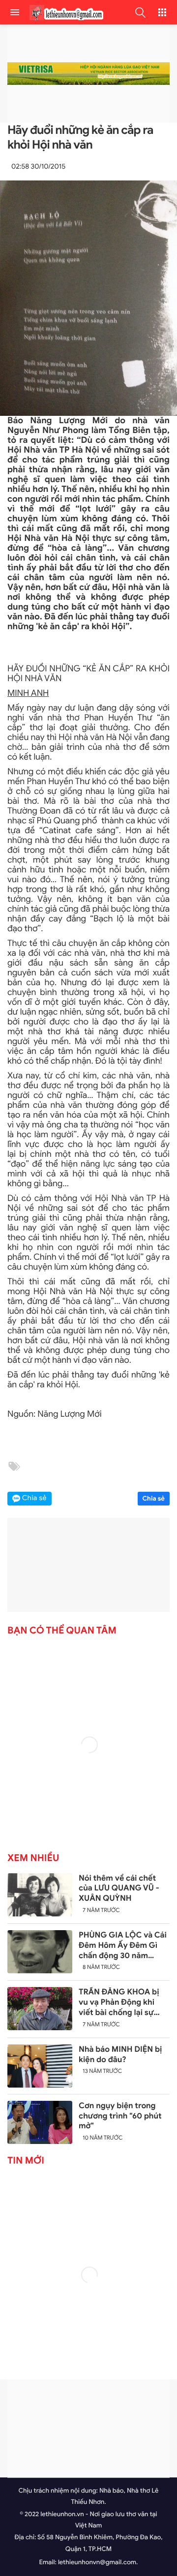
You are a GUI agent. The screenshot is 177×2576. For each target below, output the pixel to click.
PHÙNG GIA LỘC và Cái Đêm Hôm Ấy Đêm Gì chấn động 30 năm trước (123, 1945)
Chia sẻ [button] (34, 1498)
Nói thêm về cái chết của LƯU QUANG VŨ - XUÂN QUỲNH (119, 1888)
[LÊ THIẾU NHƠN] (64, 13)
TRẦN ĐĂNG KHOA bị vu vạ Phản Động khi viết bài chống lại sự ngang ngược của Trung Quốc (123, 2002)
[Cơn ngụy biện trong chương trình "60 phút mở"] (40, 2122)
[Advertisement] (88, 2428)
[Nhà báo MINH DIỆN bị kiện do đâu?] (40, 2066)
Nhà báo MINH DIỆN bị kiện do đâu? (120, 2054)
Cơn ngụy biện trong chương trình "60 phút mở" (120, 2116)
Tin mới (26, 2161)
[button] (140, 12)
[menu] (15, 12)
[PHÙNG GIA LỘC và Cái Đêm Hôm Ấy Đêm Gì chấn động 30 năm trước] (40, 1952)
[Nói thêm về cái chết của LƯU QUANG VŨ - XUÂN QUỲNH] (40, 1895)
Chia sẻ (154, 1498)
